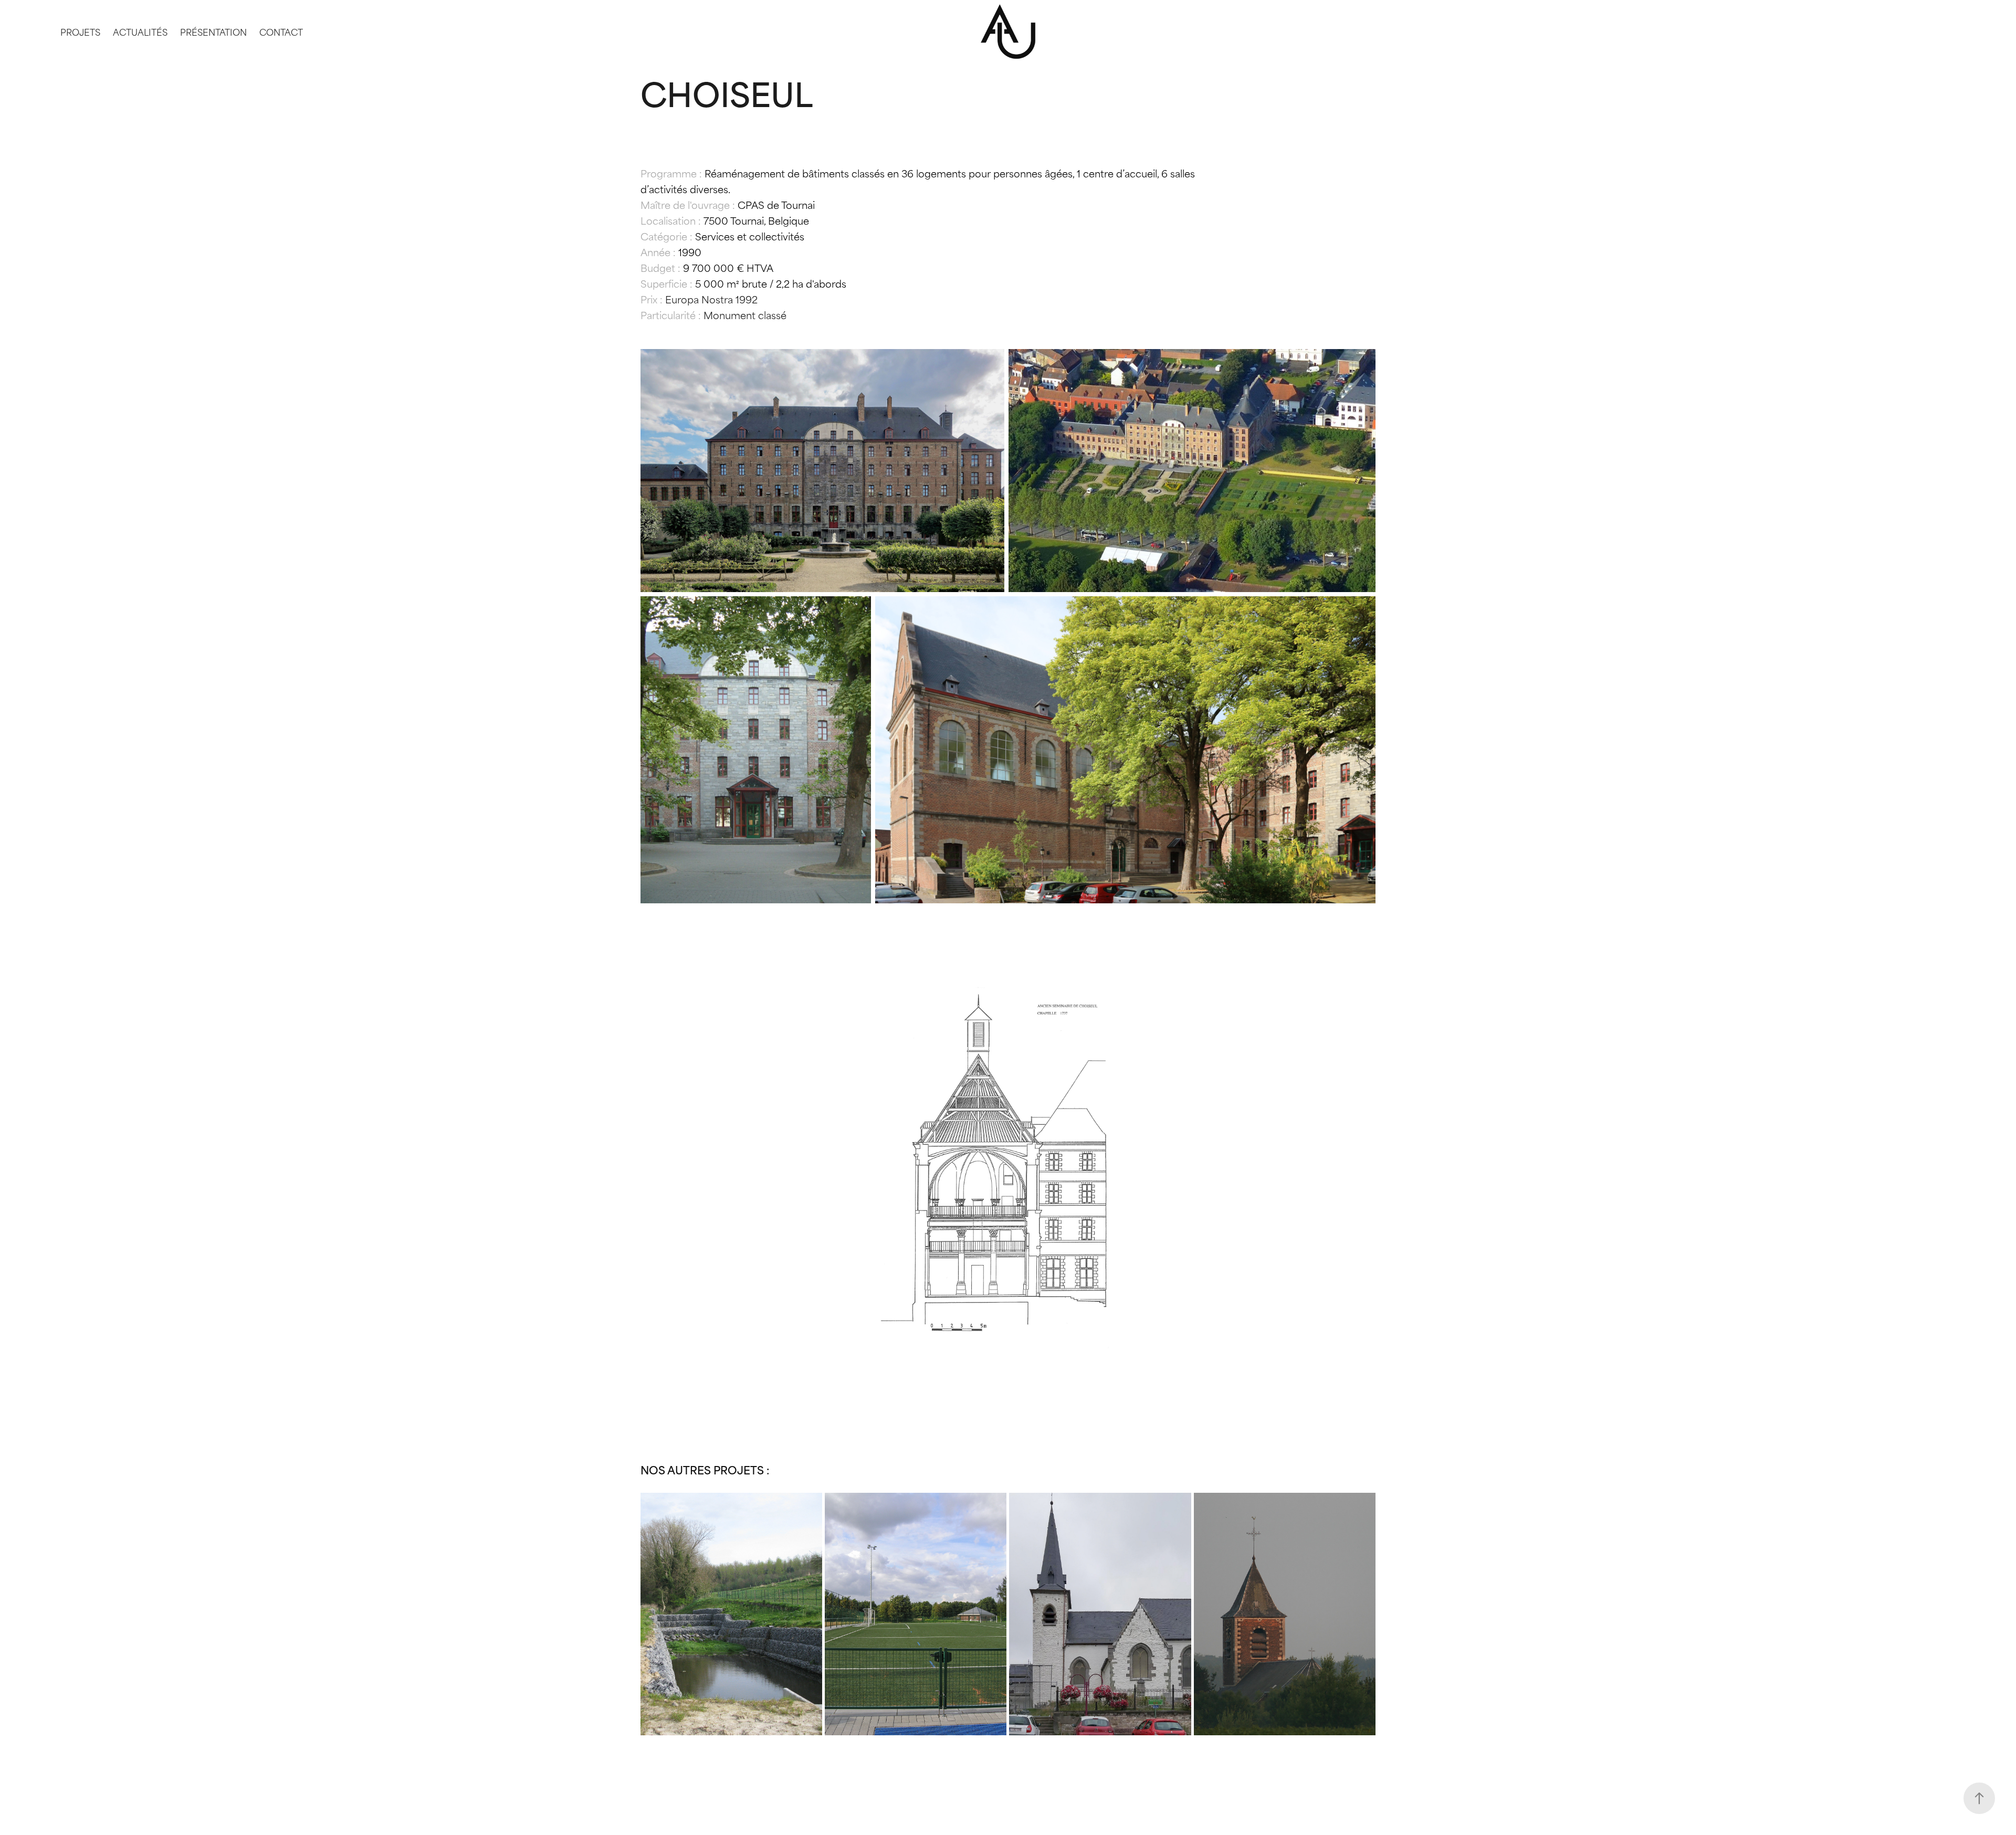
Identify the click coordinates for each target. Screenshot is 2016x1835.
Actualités (140, 31)
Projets (80, 31)
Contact (281, 31)
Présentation (213, 31)
